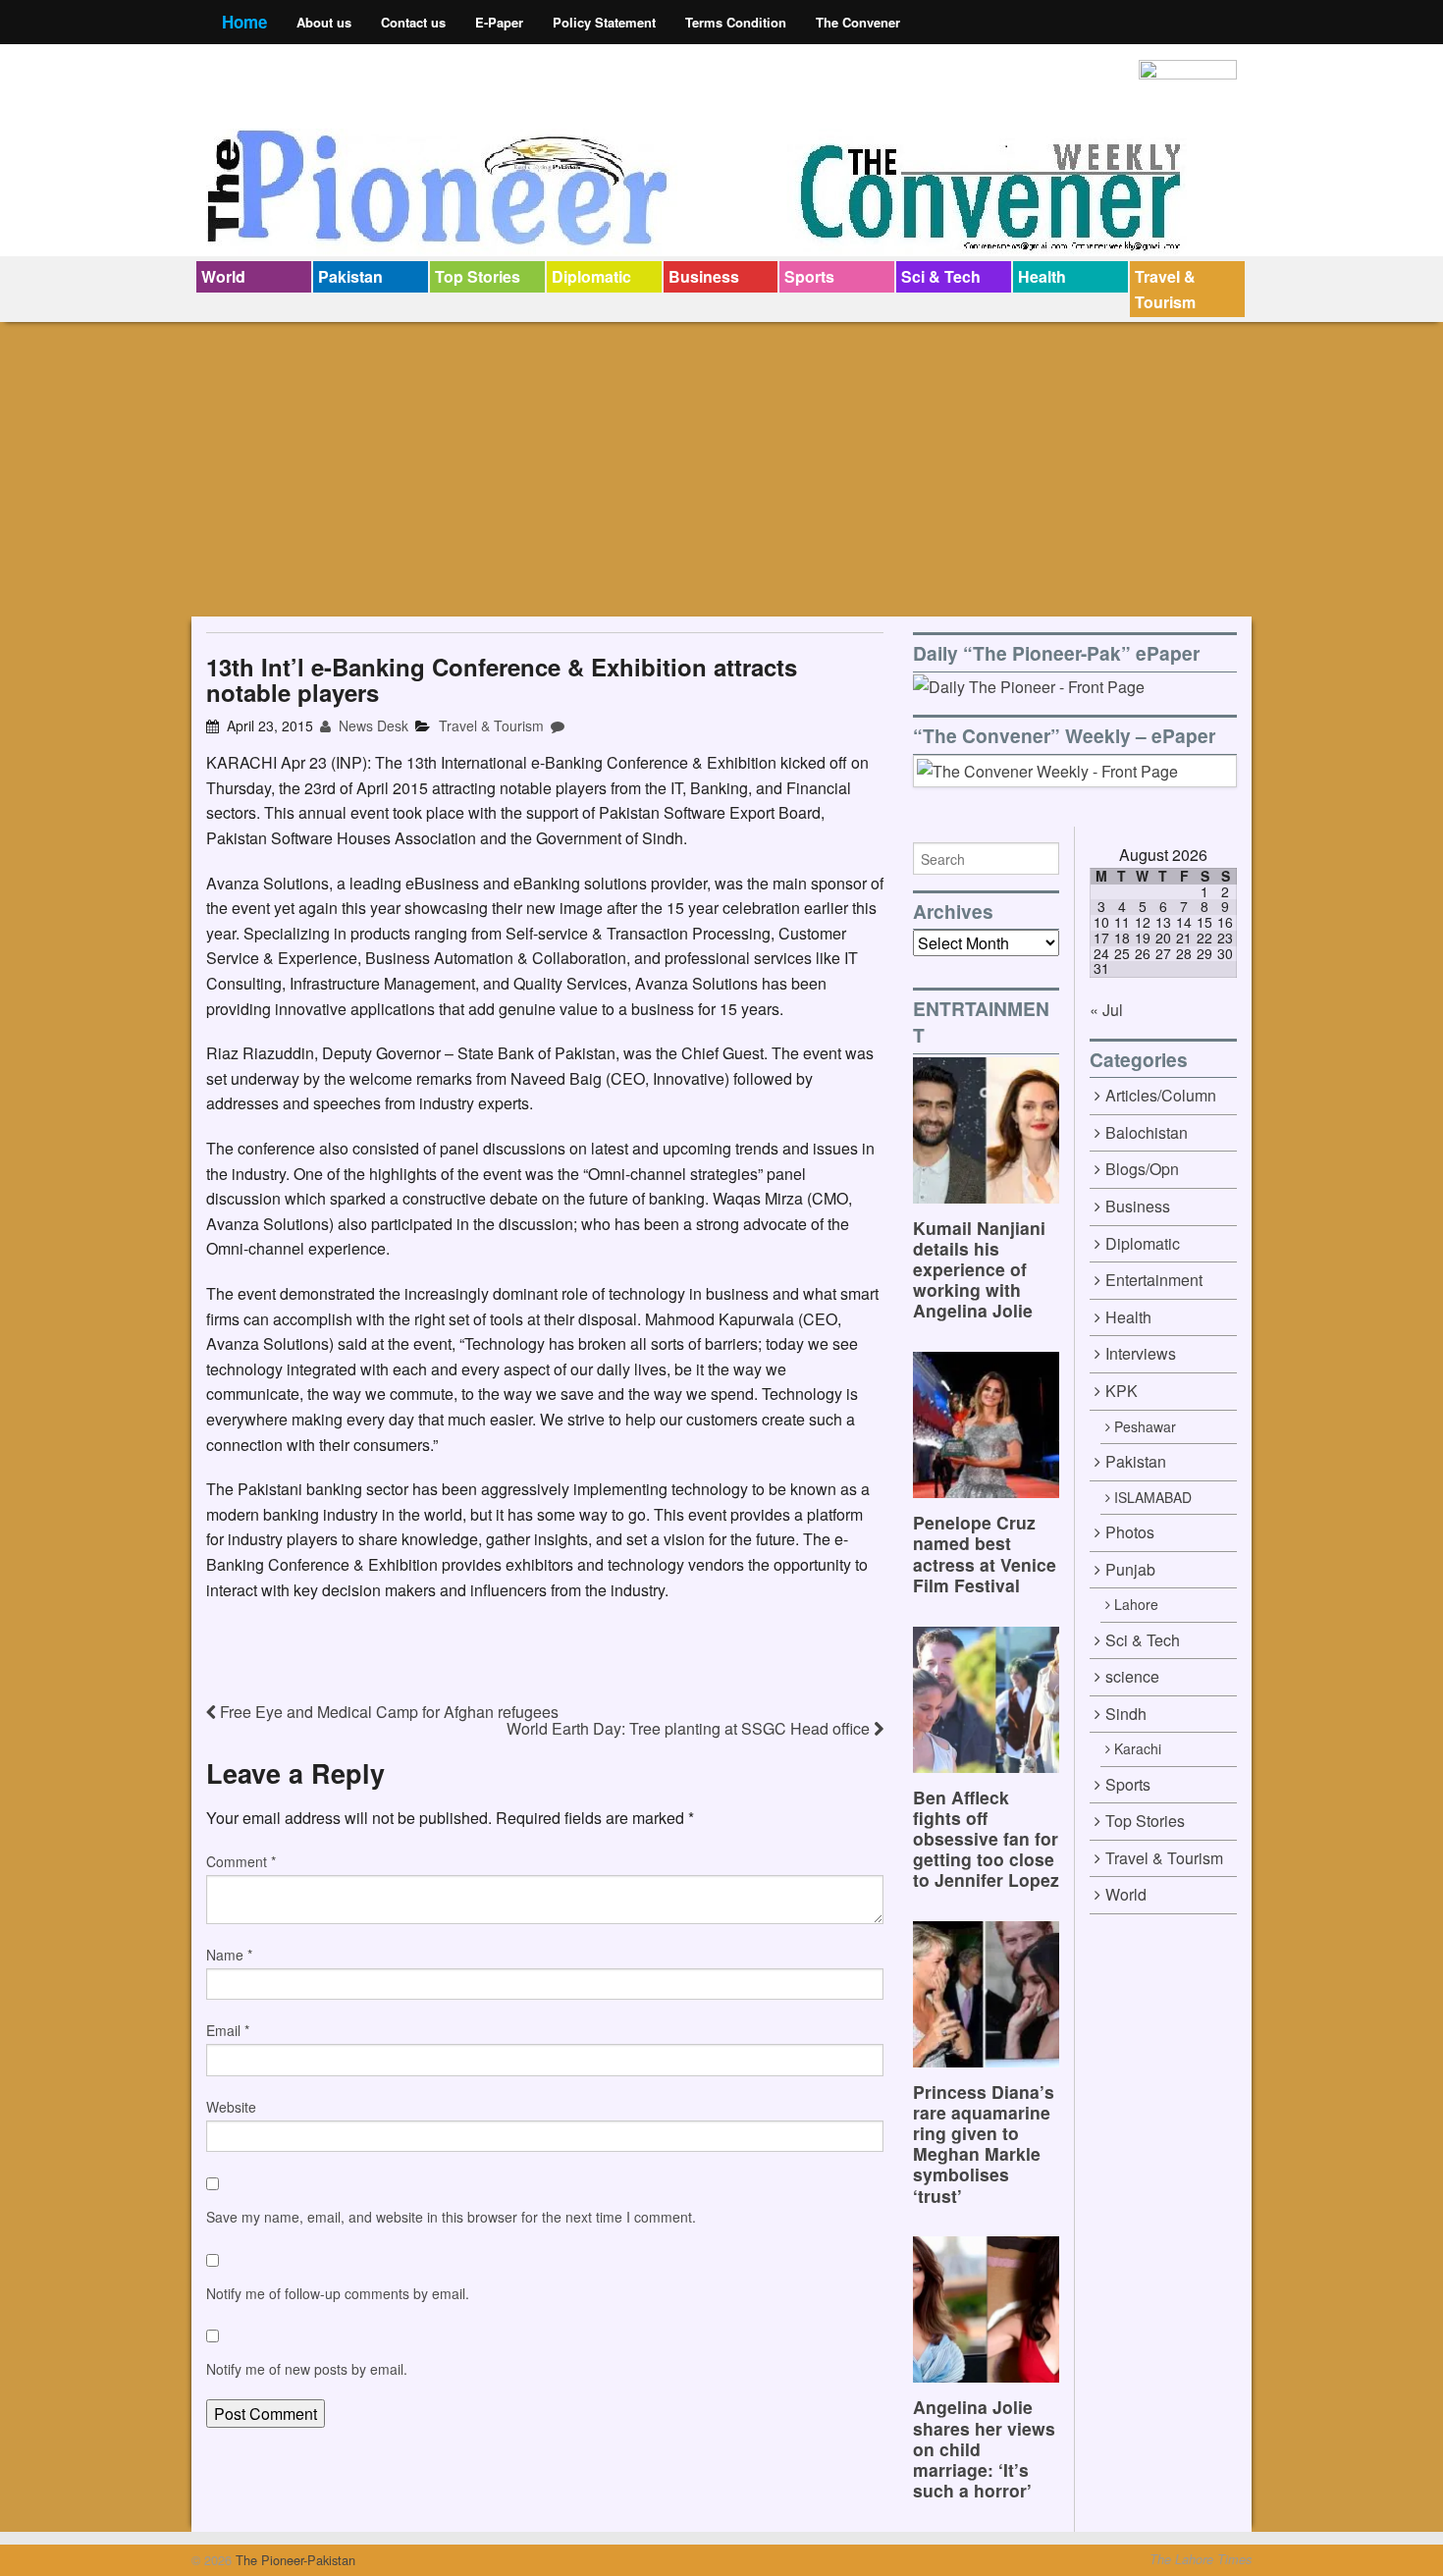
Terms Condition (736, 22)
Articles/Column (1161, 1095)
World (223, 276)
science (1132, 1676)
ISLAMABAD (1153, 1497)
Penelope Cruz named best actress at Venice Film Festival (985, 1553)
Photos (1130, 1532)
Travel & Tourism (1165, 289)
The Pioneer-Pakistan (294, 2560)
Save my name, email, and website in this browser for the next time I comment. (451, 2217)
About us (324, 22)
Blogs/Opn (1142, 1169)
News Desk (372, 725)
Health (1042, 276)
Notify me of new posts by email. (307, 2369)
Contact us (413, 22)
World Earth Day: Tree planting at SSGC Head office (690, 1728)
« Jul (1106, 1010)
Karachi (1138, 1748)
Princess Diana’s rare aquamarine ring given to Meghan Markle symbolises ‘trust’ (984, 2144)
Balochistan (1147, 1132)
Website (231, 2107)
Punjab (1130, 1569)
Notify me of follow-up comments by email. (338, 2293)
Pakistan (350, 276)
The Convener (858, 22)
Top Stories (478, 276)
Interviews (1141, 1353)
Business (704, 276)
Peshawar (1145, 1426)
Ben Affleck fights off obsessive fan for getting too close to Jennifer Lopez (986, 1838)
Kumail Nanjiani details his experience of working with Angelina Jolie (979, 1269)
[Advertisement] (721, 469)
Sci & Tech (941, 276)
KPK (1122, 1391)
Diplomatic (591, 276)
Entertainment (1154, 1280)
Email (228, 2030)
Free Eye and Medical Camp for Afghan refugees (387, 1712)
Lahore (1136, 1604)
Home (244, 22)
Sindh (1126, 1714)
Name (229, 1955)
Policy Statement (604, 22)
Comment (241, 1861)
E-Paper (499, 22)
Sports (809, 276)
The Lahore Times (1201, 2559)
